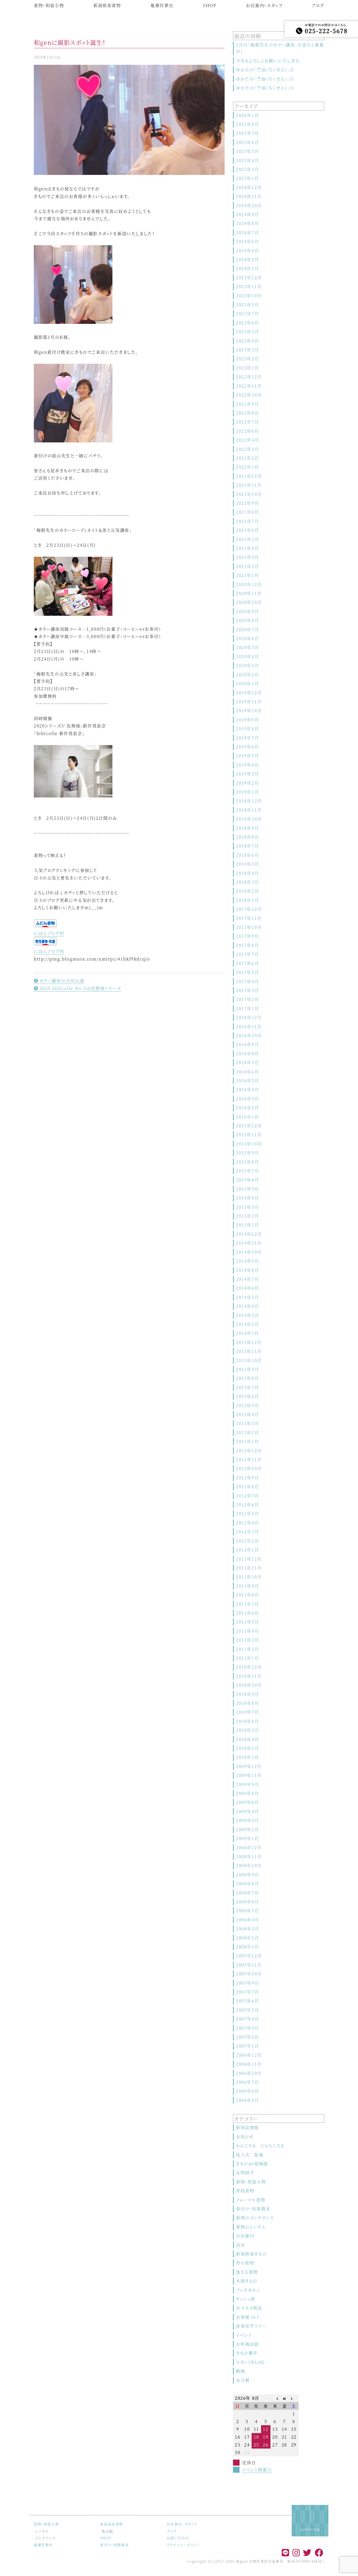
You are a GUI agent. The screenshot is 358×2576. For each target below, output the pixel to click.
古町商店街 (247, 2344)
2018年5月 (247, 864)
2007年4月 (247, 2019)
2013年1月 (247, 1441)
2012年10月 (249, 1468)
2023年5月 (247, 332)
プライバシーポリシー (184, 2545)
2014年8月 (247, 1270)
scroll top (310, 2529)
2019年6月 (247, 747)
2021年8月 (247, 512)
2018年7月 (247, 846)
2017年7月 (247, 954)
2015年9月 (247, 1153)
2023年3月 (247, 350)
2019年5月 (247, 756)
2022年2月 (247, 458)
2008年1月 (247, 1947)
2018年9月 (247, 828)
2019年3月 (247, 774)
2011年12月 (249, 1559)
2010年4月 (247, 1739)
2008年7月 (247, 1893)
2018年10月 (249, 819)
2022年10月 (249, 395)
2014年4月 (247, 1306)
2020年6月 (247, 638)
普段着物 (245, 2191)
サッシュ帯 (246, 2299)
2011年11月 (249, 1568)
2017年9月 (247, 936)
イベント (244, 2335)
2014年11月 (249, 1243)
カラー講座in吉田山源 (61, 981)
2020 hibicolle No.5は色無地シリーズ (80, 988)
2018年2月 (247, 891)
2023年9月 (247, 305)
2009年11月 (249, 1775)
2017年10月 (249, 927)
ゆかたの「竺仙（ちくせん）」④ (265, 79)
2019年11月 (249, 702)
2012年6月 (247, 1505)
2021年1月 (247, 575)
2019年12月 (249, 693)
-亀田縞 (107, 2531)
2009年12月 (249, 1766)
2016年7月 (247, 1062)
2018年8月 (247, 837)
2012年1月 (247, 1550)
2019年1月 (247, 792)
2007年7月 (247, 1992)
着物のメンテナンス (255, 2218)
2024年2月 (247, 259)
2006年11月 (249, 2064)
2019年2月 (247, 783)
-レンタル (41, 2531)
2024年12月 (249, 187)
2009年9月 (247, 1784)
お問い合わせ (178, 2538)
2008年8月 (247, 1884)
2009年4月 (247, 1811)
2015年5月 (247, 1189)
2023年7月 (247, 314)
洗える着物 (247, 2272)
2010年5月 (247, 1730)
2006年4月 (247, 2100)
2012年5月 (247, 1514)
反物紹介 (245, 2173)
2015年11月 (249, 1135)
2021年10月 (249, 494)
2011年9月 (247, 1586)
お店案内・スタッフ (264, 5)
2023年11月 (249, 286)
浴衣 (240, 2245)
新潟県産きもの (251, 2254)
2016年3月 (247, 1099)
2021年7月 (247, 521)
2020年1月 (247, 684)
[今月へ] (285, 2398)
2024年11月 (249, 196)
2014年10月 (249, 1252)
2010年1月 (247, 1757)
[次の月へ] (294, 2398)
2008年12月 (249, 1848)
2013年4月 (247, 1414)
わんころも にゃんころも (260, 2146)
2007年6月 (247, 2001)
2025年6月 (247, 142)
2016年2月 (247, 1108)
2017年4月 (247, 981)
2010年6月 (247, 1721)
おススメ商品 (249, 2308)
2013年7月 (247, 1387)
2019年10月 (249, 711)
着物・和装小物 (49, 5)
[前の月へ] (275, 2398)
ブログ (318, 5)
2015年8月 (247, 1162)
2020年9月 (247, 611)
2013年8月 (247, 1378)
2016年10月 (249, 1035)
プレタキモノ (248, 2290)
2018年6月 (247, 855)
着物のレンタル (251, 2227)
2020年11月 (249, 593)
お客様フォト (248, 2317)
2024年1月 (247, 268)
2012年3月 (247, 1532)
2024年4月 (247, 251)
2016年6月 (247, 1072)
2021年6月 (247, 530)
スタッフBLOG (250, 2362)
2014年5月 (247, 1297)
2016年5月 (247, 1081)
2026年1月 (247, 115)
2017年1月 (247, 1008)
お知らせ (245, 2137)
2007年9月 (247, 1983)
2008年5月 (247, 1911)
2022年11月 (249, 386)
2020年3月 (247, 665)
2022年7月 (247, 422)
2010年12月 (249, 1667)
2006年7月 (247, 2082)
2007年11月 (249, 1965)
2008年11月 (249, 1857)
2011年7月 (247, 1604)
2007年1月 (247, 2046)
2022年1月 (247, 467)
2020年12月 (249, 584)
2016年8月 (247, 1054)
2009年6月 (247, 1802)
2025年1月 (247, 178)
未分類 (243, 2380)
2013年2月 (247, 1432)
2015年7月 (247, 1171)
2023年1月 (247, 368)
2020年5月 (247, 647)
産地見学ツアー (251, 2326)
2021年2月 (247, 566)
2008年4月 (247, 1920)
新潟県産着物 (107, 5)
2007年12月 (249, 1956)
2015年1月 (247, 1225)
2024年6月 (247, 241)
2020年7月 (247, 630)
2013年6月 (247, 1396)
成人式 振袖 (250, 2155)
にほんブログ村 (49, 933)
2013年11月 (249, 1351)
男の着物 (245, 2263)
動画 (240, 2371)
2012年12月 (249, 1451)
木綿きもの (247, 2281)
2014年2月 (247, 1324)
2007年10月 (249, 1974)
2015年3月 (247, 1207)
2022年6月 (247, 431)
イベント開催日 (257, 2470)
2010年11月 (249, 1676)
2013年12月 (249, 1342)
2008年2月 (247, 1938)
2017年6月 (247, 963)
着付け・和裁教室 (253, 2209)
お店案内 (245, 2236)
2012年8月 (247, 1487)
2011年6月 (247, 1613)
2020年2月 (247, 675)
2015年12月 (249, 1126)
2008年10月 (249, 1865)
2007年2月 (247, 2037)
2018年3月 (247, 882)
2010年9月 (247, 1694)
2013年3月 (247, 1423)
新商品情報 (247, 2127)
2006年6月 (247, 2091)
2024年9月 (247, 214)
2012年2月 (247, 1541)
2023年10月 (249, 296)
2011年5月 (247, 1622)
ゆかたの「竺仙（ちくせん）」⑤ (265, 70)
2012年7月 (247, 1496)
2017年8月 (247, 945)
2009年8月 (247, 1793)
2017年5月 (247, 972)
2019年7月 (247, 738)
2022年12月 (249, 377)
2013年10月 (249, 1360)
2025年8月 (247, 124)
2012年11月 (249, 1460)
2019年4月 (247, 765)
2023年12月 (249, 278)
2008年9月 (247, 1875)
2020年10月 (249, 602)
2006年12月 (249, 2055)
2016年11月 (249, 1027)
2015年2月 (247, 1216)
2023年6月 (247, 323)
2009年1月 (247, 1838)
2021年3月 (247, 557)
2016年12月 (249, 1017)
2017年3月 (247, 990)
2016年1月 (247, 1117)
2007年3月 (247, 2028)
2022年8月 (247, 413)
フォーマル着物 (251, 2200)
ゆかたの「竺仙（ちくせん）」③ (265, 88)
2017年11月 (249, 918)
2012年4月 (247, 1523)
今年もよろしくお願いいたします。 (269, 61)
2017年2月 (247, 999)
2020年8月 (247, 620)
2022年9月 (247, 404)
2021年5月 (247, 539)
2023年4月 (247, 341)
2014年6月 (247, 1288)
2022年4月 (247, 440)
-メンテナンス (45, 2538)
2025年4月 (247, 160)
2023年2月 (247, 359)
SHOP (210, 5)
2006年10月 (249, 2073)
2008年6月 (247, 1902)
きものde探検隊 (252, 2164)
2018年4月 (247, 873)
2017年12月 (249, 909)
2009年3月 (247, 1820)
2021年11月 (249, 485)
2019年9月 (247, 720)
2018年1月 (247, 900)
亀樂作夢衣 (162, 5)
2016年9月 (247, 1044)
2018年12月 (249, 801)
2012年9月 (247, 1478)
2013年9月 (247, 1369)
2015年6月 (247, 1180)
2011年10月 (249, 1577)
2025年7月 (247, 133)
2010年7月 (247, 1712)
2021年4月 (247, 548)
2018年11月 (249, 810)
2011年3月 (247, 1640)
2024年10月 (249, 205)
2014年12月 (249, 1234)
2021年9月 (247, 503)
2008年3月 (247, 1929)
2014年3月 (247, 1315)
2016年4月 (247, 1089)
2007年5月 (247, 2010)
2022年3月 (247, 449)
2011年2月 (247, 1649)
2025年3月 (247, 169)
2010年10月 (249, 1685)
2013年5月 (247, 1405)
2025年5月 (247, 151)
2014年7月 (247, 1279)
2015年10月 (249, 1144)
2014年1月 (247, 1333)
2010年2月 (247, 1748)
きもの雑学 (247, 2353)
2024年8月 (247, 223)
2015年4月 (247, 1198)
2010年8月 (247, 1703)
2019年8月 (247, 729)
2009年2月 (247, 1830)
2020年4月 (247, 657)
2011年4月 (247, 1631)
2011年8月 (247, 1595)
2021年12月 (249, 476)
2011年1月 (247, 1658)
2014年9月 (247, 1261)
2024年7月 (247, 232)
